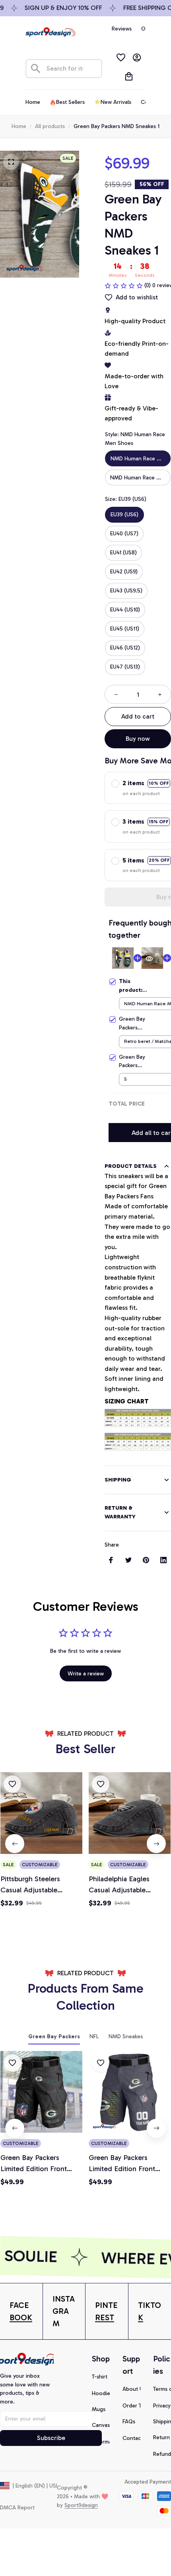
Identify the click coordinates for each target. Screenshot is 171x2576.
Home (19, 126)
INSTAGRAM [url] (64, 2311)
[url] (21, 2311)
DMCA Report (17, 2508)
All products (50, 126)
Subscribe (51, 2438)
